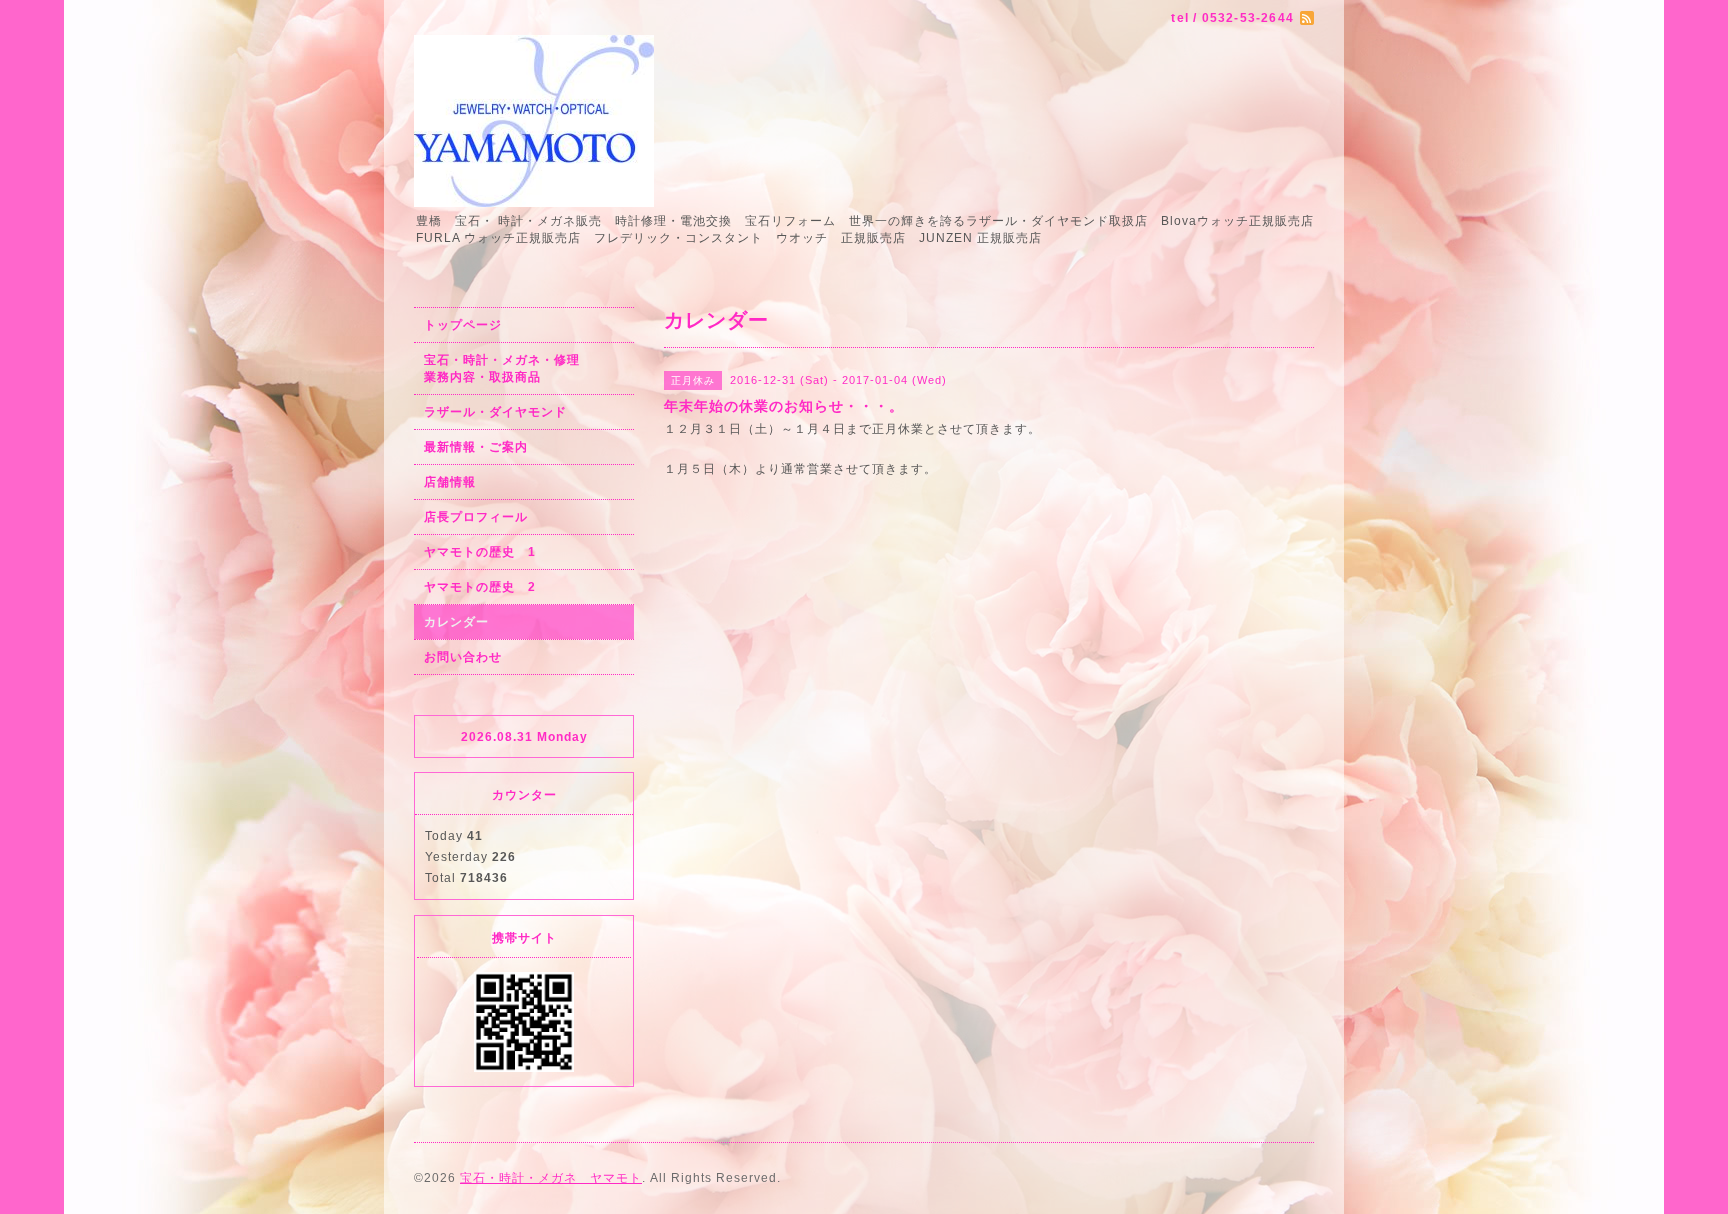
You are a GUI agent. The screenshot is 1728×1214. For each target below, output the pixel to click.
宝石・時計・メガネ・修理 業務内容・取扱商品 (523, 368)
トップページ (463, 325)
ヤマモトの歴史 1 (480, 552)
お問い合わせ (463, 657)
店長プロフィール (476, 517)
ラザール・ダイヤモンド (495, 412)
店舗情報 (450, 482)
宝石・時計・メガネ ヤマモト (551, 1178)
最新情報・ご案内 (476, 447)
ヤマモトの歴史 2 (480, 587)
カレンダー (456, 622)
